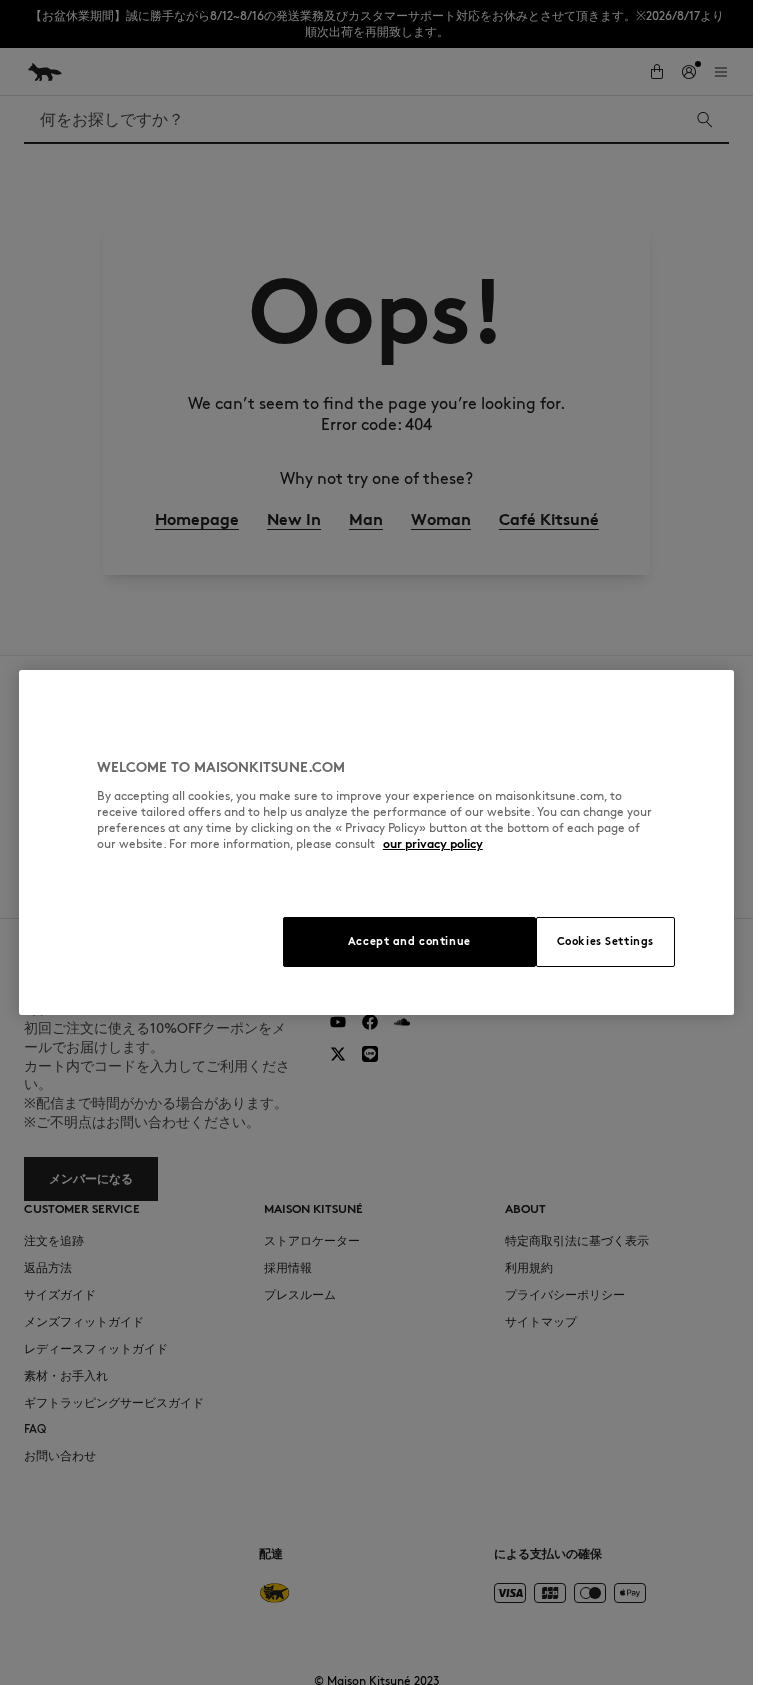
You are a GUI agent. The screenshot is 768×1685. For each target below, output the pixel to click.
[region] (376, 842)
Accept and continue (409, 941)
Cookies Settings (605, 941)
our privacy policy (433, 843)
